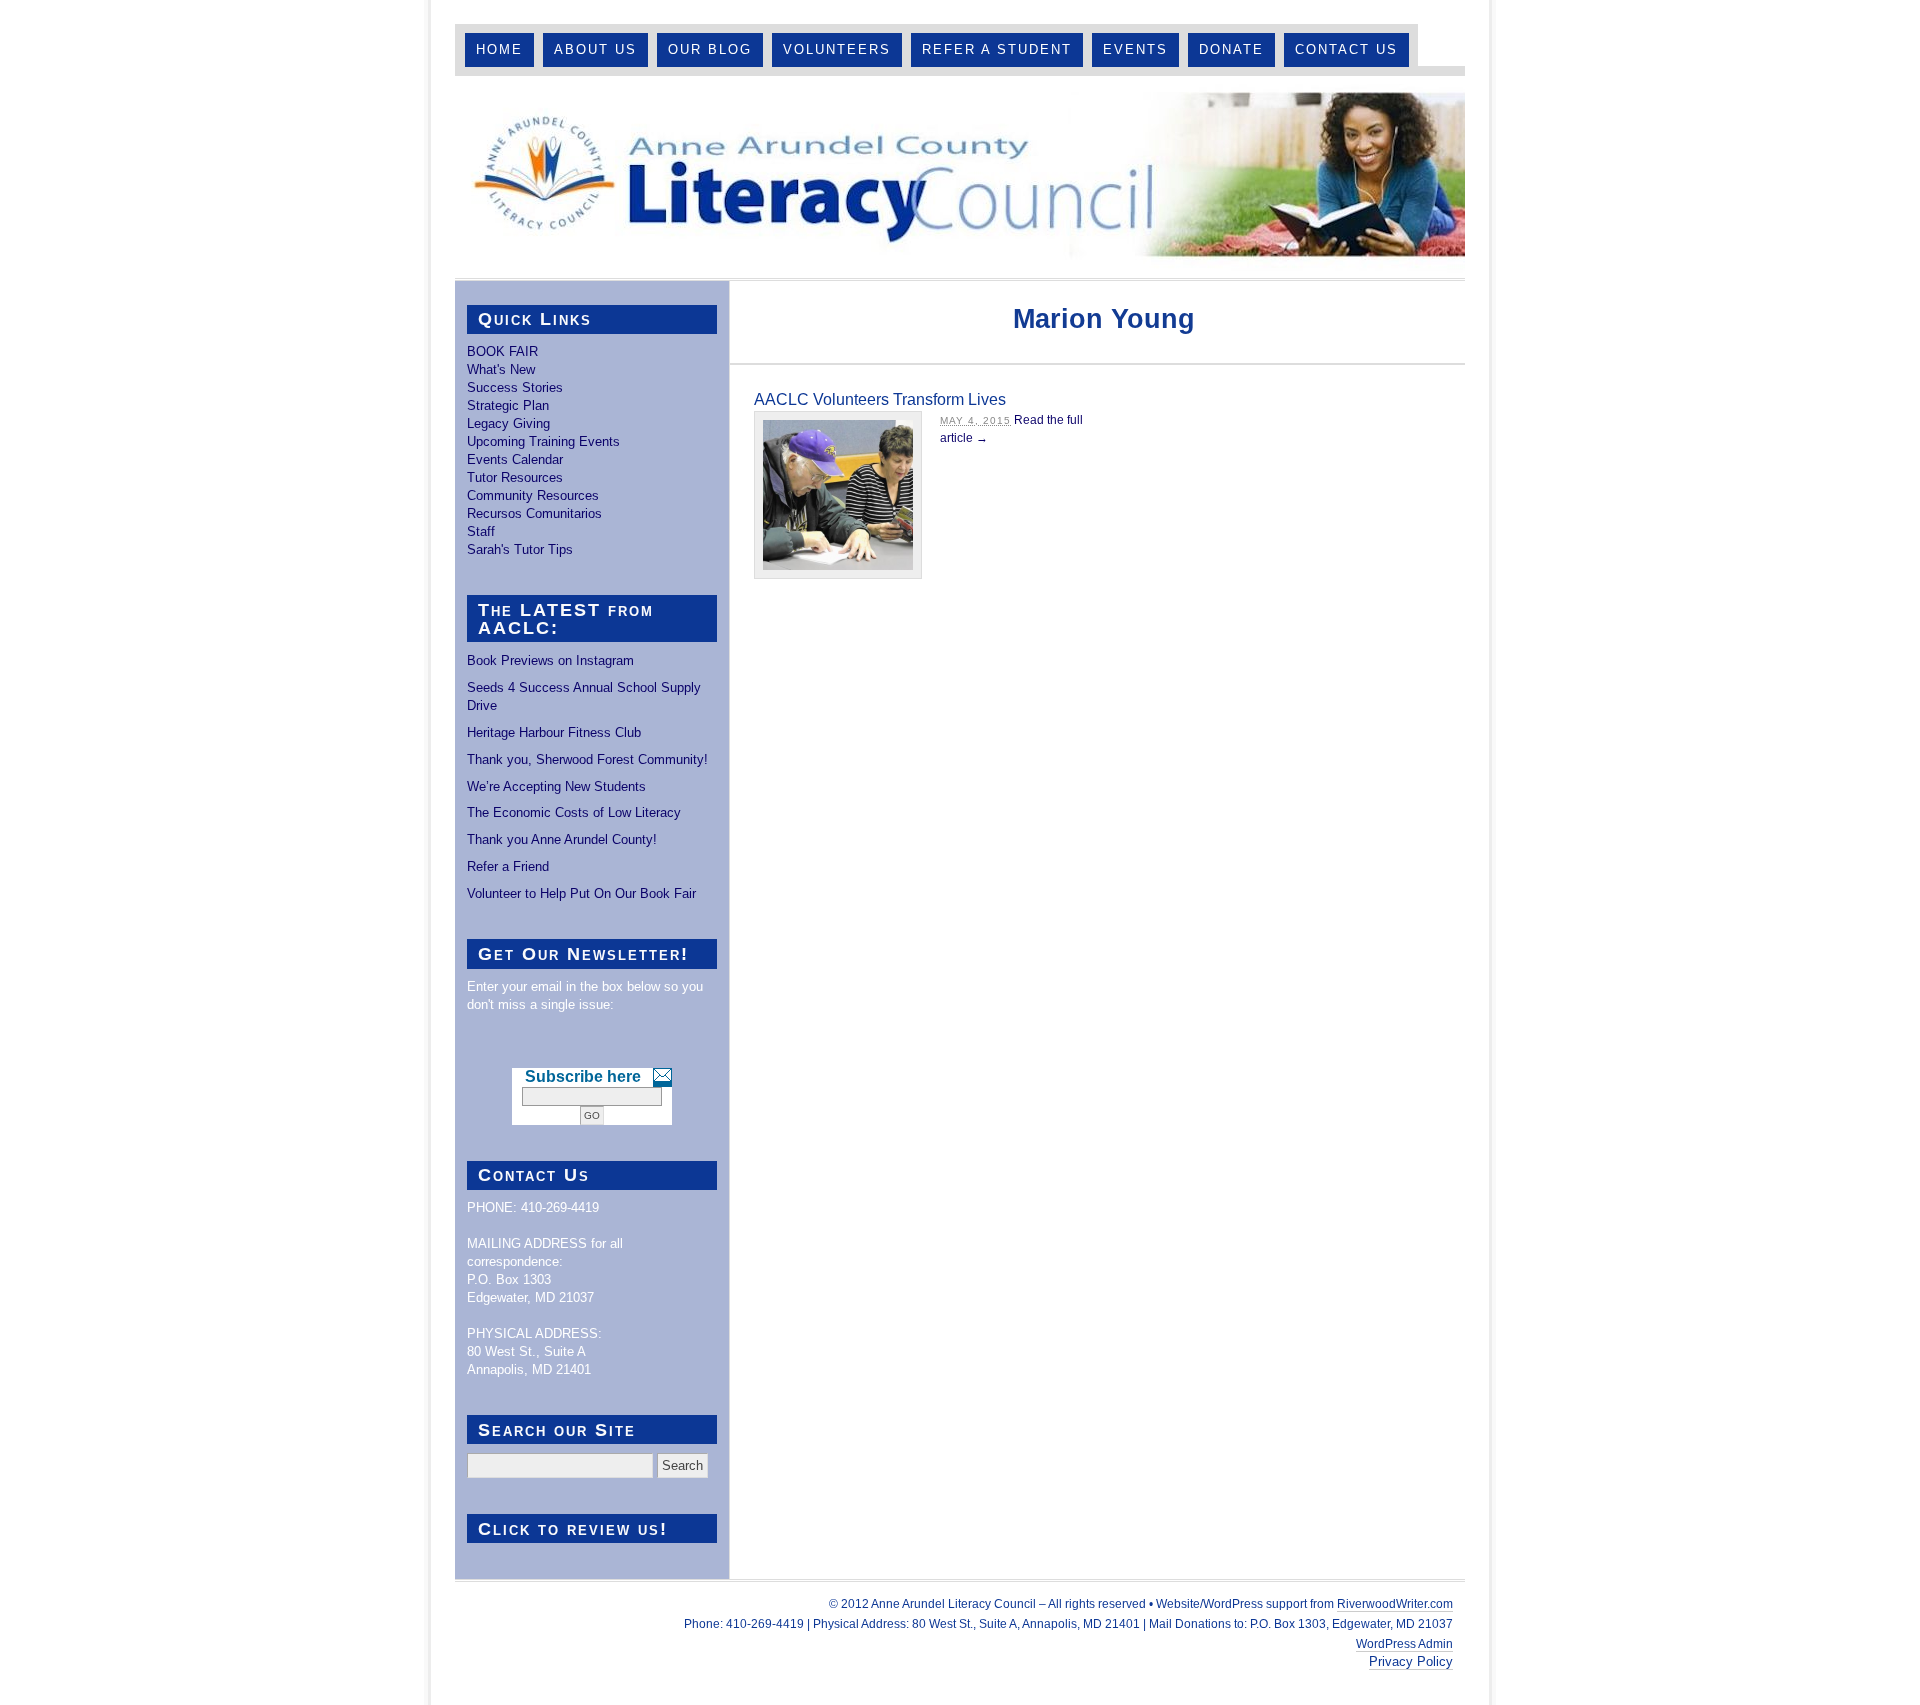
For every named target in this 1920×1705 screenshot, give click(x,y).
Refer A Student (997, 49)
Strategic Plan (508, 405)
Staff (481, 531)
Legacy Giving (508, 423)
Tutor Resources (515, 477)
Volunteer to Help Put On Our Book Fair (581, 893)
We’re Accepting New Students (556, 786)
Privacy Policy (1411, 1661)
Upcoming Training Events (543, 441)
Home (499, 49)
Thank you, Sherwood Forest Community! (587, 759)
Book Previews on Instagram (550, 660)
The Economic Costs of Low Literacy (574, 812)
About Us (595, 49)
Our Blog (710, 49)
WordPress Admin (1404, 1644)
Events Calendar (515, 459)
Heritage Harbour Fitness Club (554, 732)
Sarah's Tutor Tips (520, 549)
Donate (1231, 49)
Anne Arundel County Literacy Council (960, 177)
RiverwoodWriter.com (1395, 1604)
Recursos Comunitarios (534, 513)
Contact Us (1346, 49)
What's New (501, 369)
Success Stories (515, 387)
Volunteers (837, 49)
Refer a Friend (508, 866)
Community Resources (533, 495)
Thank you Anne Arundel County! (562, 839)
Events (1135, 49)
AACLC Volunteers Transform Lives (880, 399)
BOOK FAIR (502, 351)
